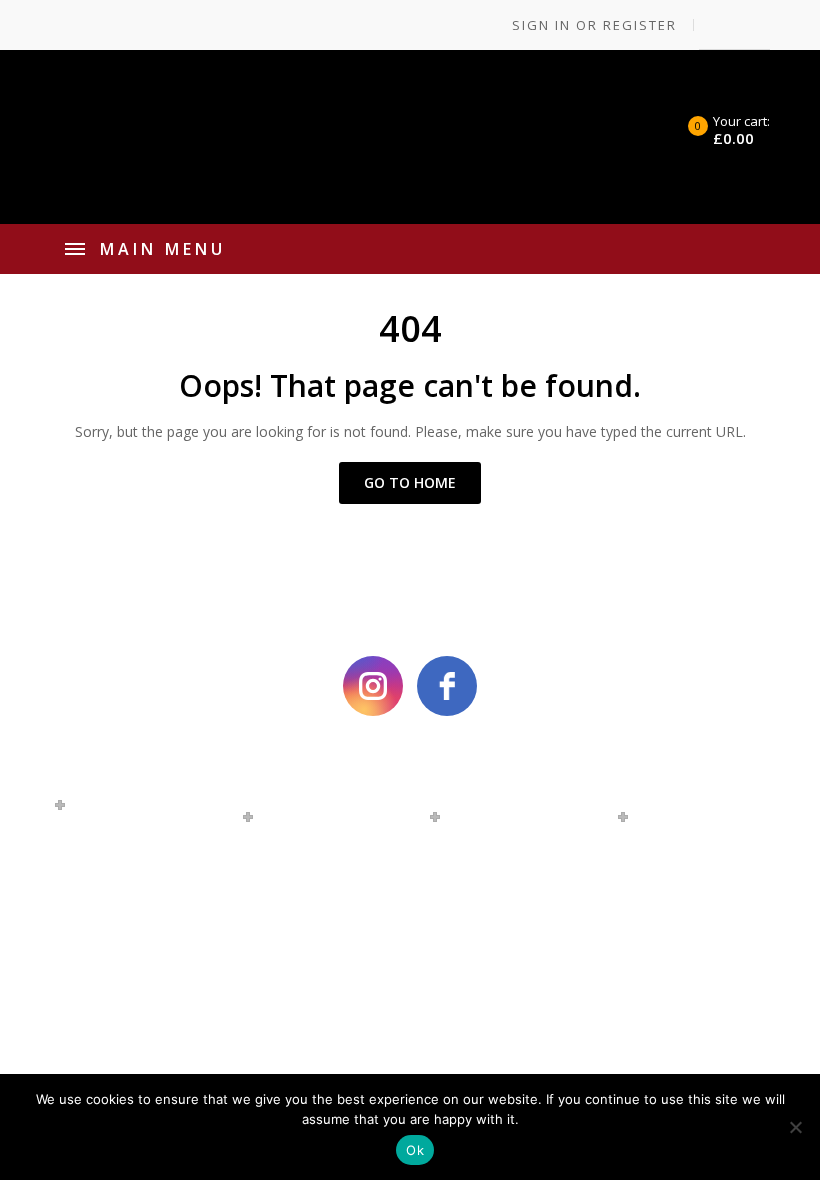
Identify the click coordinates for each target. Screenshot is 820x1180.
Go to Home (410, 482)
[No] (795, 1127)
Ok (415, 1150)
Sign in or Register (592, 25)
